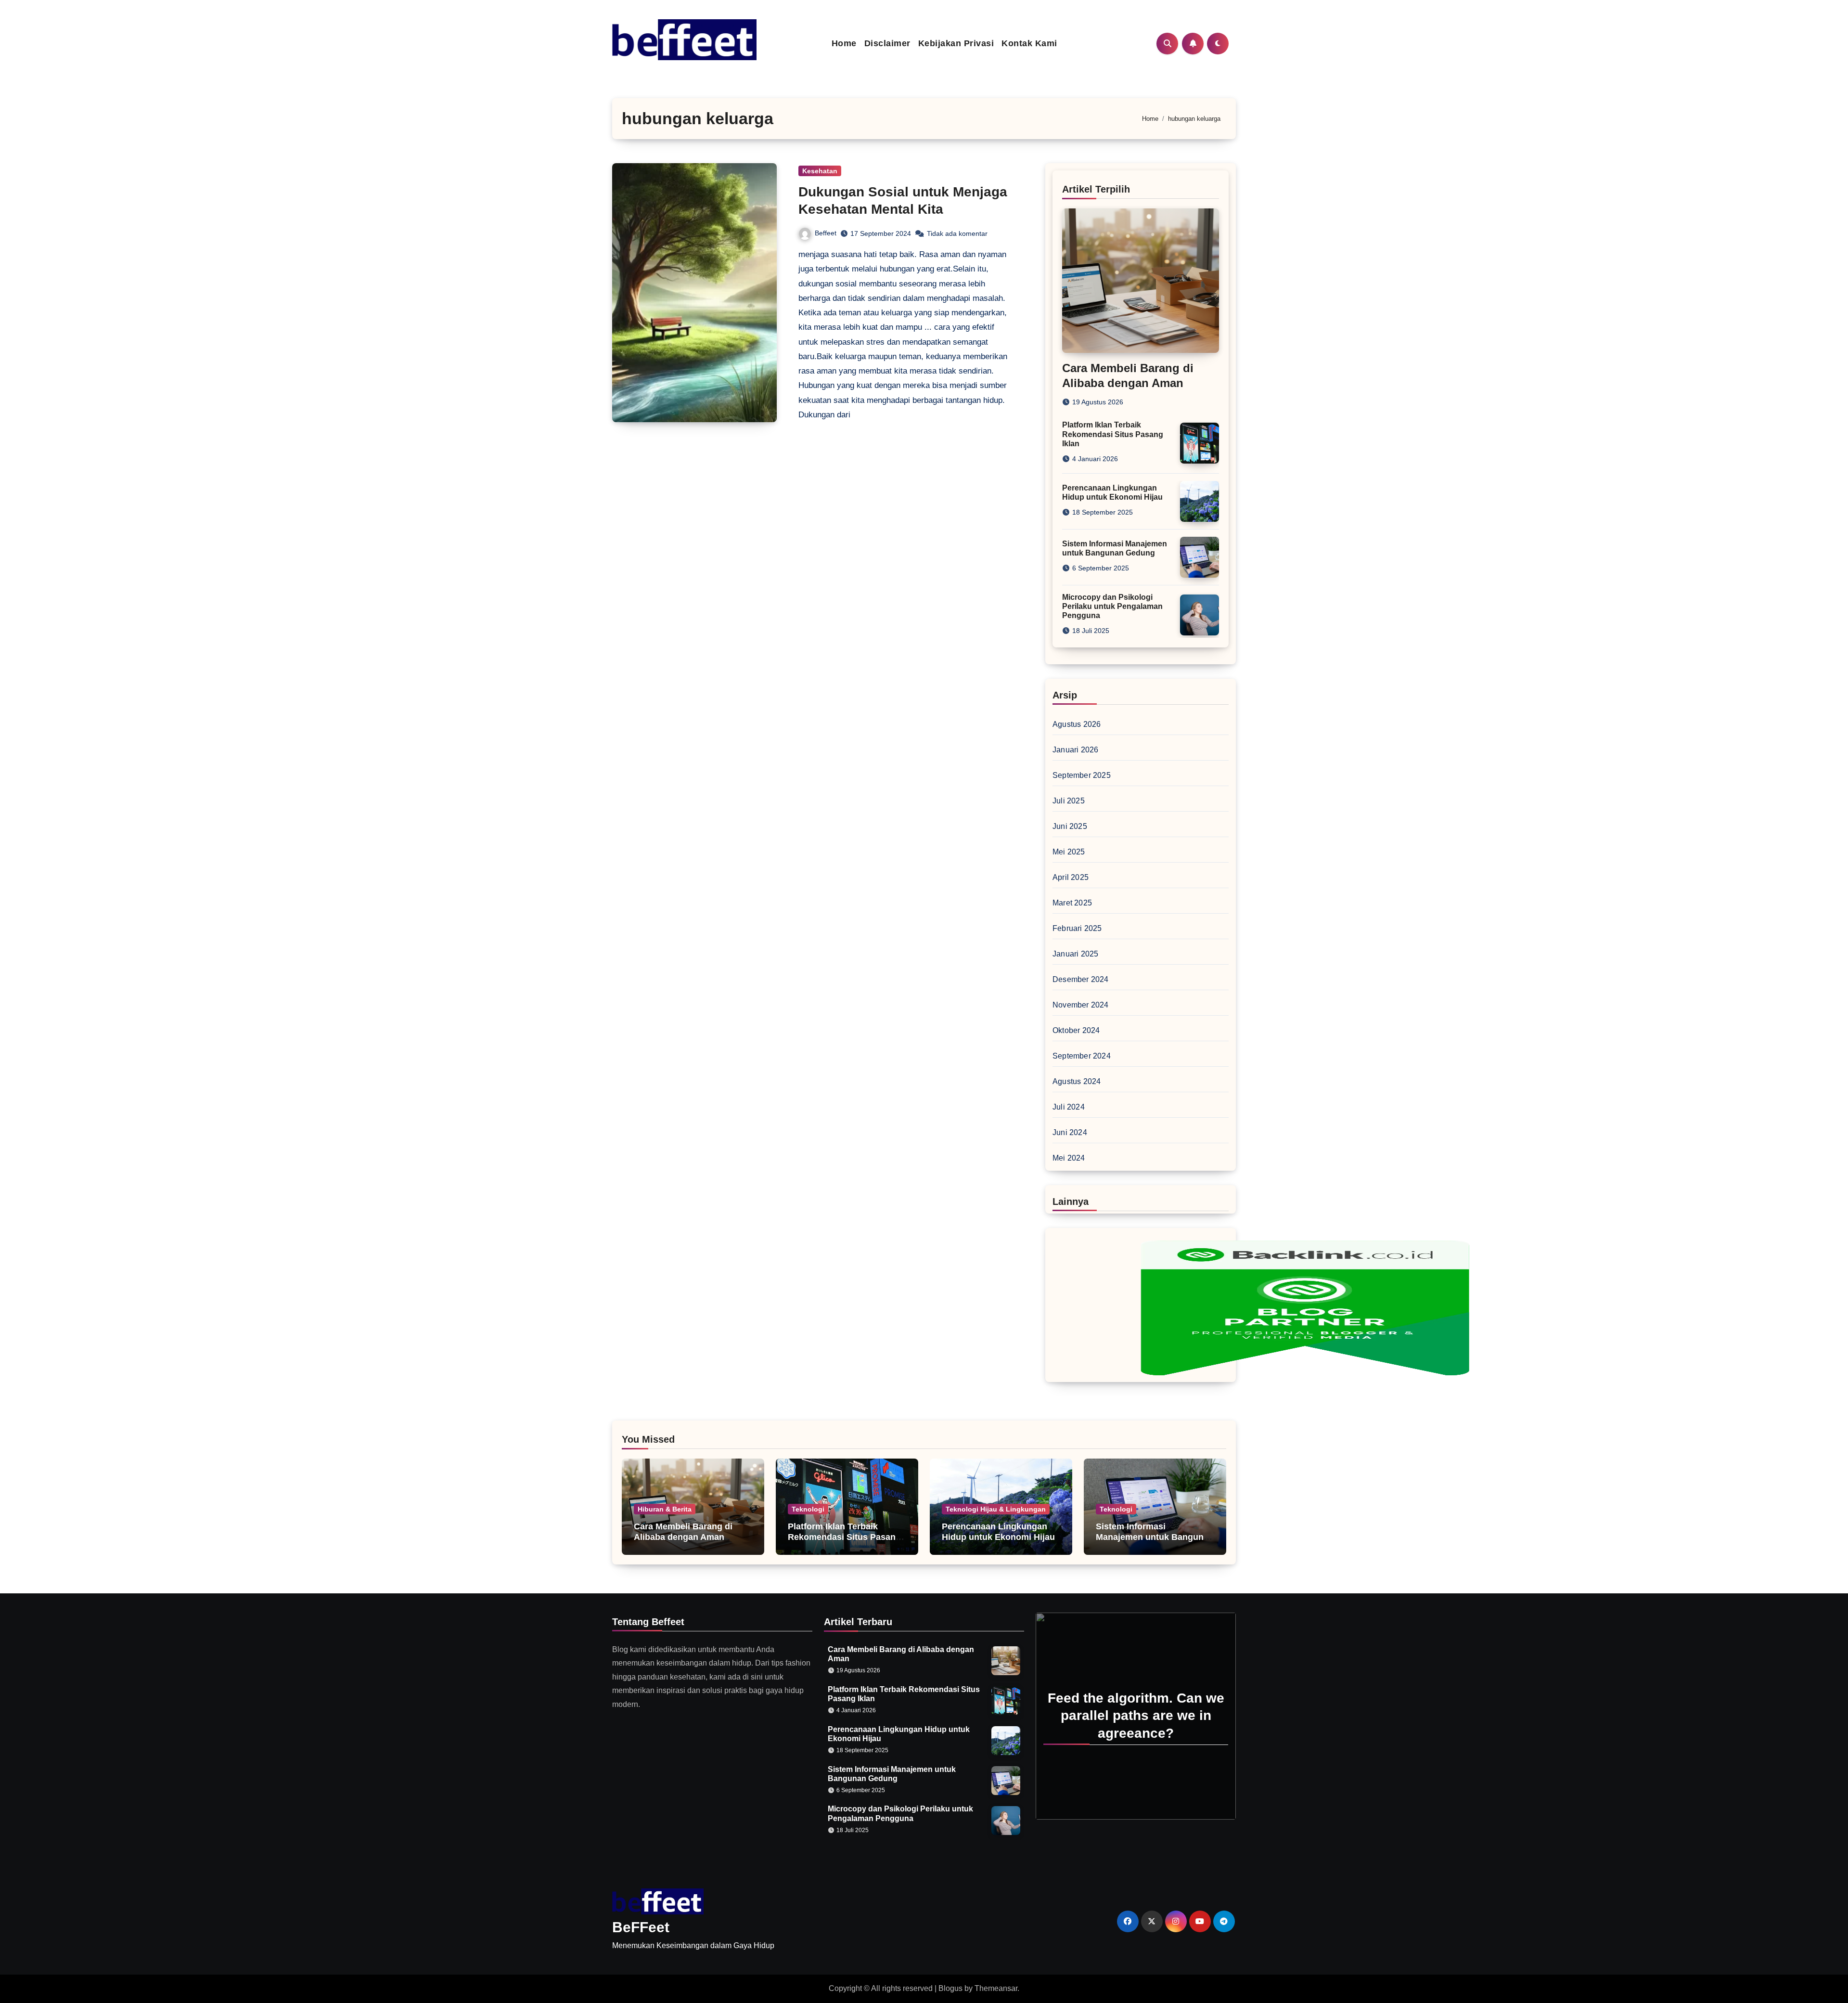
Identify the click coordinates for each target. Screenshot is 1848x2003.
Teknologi (808, 1509)
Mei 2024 (1069, 1158)
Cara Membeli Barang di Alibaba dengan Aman (683, 1532)
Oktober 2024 (1076, 1030)
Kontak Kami (1029, 43)
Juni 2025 (1070, 826)
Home (844, 43)
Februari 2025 (1077, 928)
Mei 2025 (1069, 852)
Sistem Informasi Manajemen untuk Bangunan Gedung (1155, 1537)
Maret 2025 (1072, 903)
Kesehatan (820, 171)
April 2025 (1071, 877)
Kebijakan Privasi (956, 43)
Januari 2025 (1075, 954)
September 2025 (1082, 775)
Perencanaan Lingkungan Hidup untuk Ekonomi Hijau (998, 1532)
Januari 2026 (1075, 750)
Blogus (950, 1988)
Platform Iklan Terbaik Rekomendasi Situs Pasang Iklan (1113, 434)
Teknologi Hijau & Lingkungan (996, 1509)
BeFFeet (641, 1927)
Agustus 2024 (1077, 1081)
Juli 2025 (1069, 801)
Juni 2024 (1070, 1132)
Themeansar (996, 1988)
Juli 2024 (1069, 1107)
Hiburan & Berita (665, 1509)
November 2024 (1081, 1005)
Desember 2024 (1081, 979)
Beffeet (826, 233)
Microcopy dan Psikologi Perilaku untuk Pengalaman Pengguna (1112, 606)
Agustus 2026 (1077, 724)
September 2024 (1082, 1056)
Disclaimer (887, 43)
